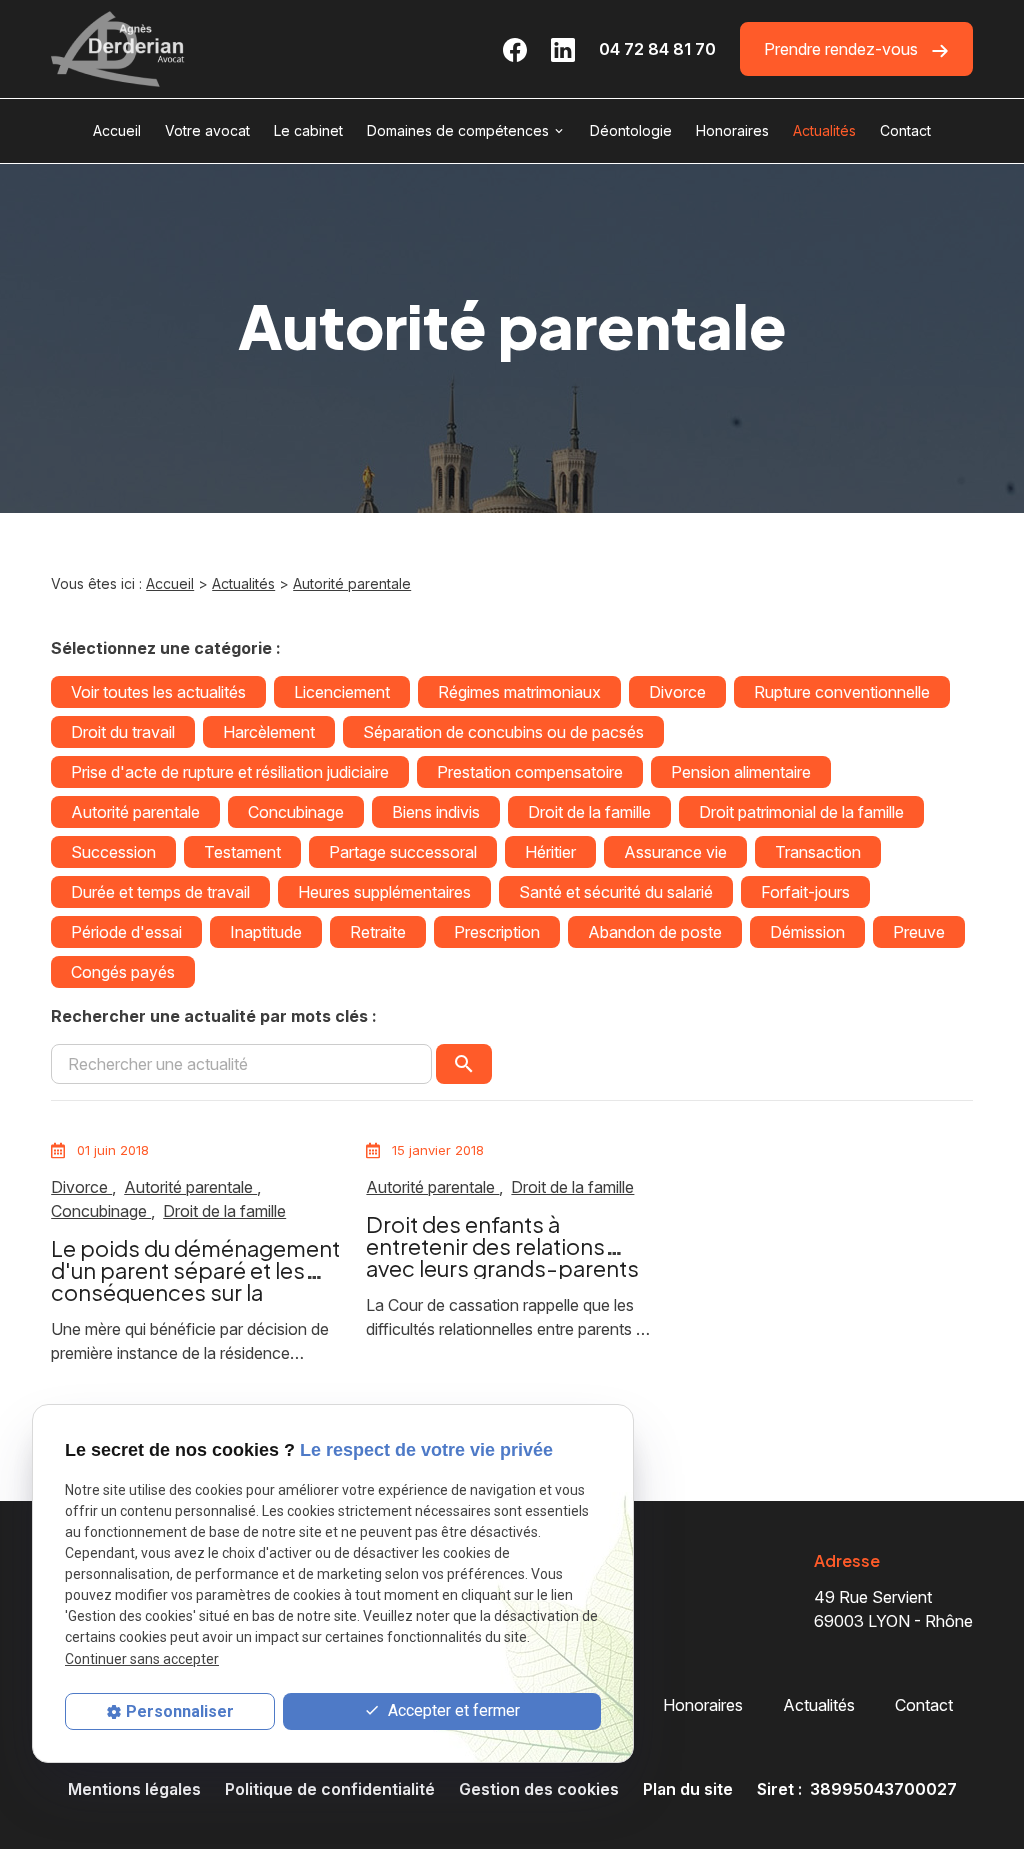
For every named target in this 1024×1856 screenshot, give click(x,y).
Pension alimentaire (741, 772)
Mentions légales (134, 1789)
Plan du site (688, 1789)
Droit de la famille (589, 812)
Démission (807, 932)
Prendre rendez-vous (843, 49)
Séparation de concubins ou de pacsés (503, 732)
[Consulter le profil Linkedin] (563, 49)
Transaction (818, 852)
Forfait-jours (805, 892)
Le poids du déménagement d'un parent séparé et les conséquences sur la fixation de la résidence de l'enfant (195, 1292)
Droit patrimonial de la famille (801, 812)
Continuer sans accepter (142, 1659)
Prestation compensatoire (530, 772)
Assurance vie (675, 852)
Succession (113, 852)
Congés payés (123, 972)
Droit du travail (123, 732)
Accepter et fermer (452, 1710)
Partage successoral (403, 852)
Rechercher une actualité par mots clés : (214, 1016)
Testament (242, 852)
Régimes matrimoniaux (519, 692)
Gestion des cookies (539, 1789)
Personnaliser (180, 1711)
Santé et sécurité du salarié (616, 892)
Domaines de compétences (458, 130)
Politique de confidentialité (330, 1789)
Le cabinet (308, 130)
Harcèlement (269, 732)
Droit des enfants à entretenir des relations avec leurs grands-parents (502, 1246)
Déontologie (631, 130)
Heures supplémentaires (384, 892)
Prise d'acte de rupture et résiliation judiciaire (230, 772)
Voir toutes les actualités (158, 692)
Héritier (550, 852)
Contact (905, 130)
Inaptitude (266, 932)
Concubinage (296, 812)
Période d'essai (126, 932)
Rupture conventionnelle (842, 692)
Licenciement (342, 692)
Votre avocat (207, 130)
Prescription (497, 932)
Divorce (677, 692)
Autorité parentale (352, 583)
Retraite (378, 932)
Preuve (919, 932)
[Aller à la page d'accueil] (118, 49)
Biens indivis (436, 812)
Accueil (117, 130)
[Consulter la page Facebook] (515, 49)
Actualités (824, 130)
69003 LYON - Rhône (893, 1609)
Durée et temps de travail (160, 892)
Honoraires (732, 130)
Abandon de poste (655, 932)
